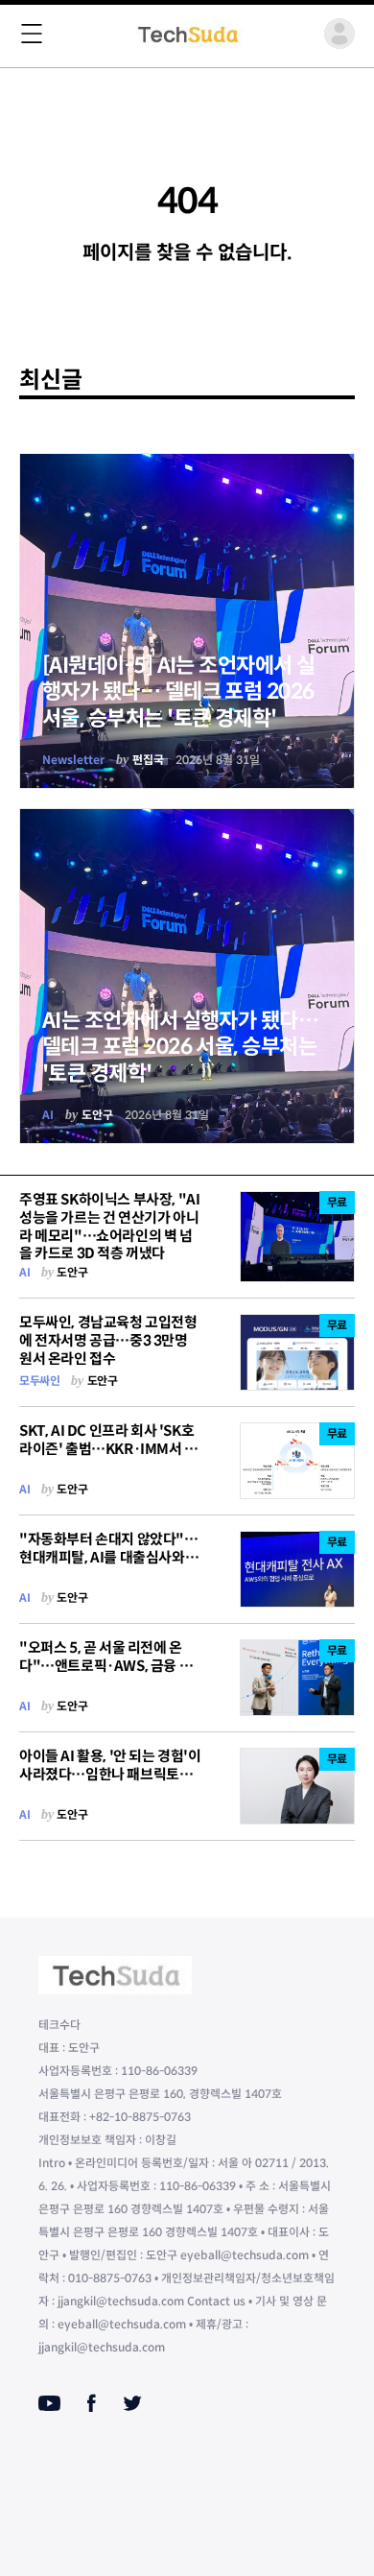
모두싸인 (39, 1381)
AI (48, 1115)
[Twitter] (132, 2403)
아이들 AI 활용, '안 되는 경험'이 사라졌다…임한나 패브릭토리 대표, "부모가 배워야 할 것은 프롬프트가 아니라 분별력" (110, 1783)
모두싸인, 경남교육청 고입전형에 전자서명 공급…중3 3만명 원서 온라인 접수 (108, 1340)
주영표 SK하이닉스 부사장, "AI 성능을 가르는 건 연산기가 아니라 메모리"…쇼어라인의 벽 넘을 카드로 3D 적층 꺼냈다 (109, 1226)
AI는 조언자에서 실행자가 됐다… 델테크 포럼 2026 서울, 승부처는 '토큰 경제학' (180, 1047)
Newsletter (73, 760)
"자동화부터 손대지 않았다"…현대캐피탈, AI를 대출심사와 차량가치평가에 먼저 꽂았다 (110, 1557)
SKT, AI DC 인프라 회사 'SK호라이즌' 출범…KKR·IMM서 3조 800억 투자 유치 (106, 1449)
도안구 (97, 1115)
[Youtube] (49, 2403)
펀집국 (148, 760)
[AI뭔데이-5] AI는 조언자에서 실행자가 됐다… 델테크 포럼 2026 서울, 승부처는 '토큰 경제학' (178, 692)
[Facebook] (92, 2403)
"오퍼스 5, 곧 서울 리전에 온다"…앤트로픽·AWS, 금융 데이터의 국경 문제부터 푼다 (105, 1666)
